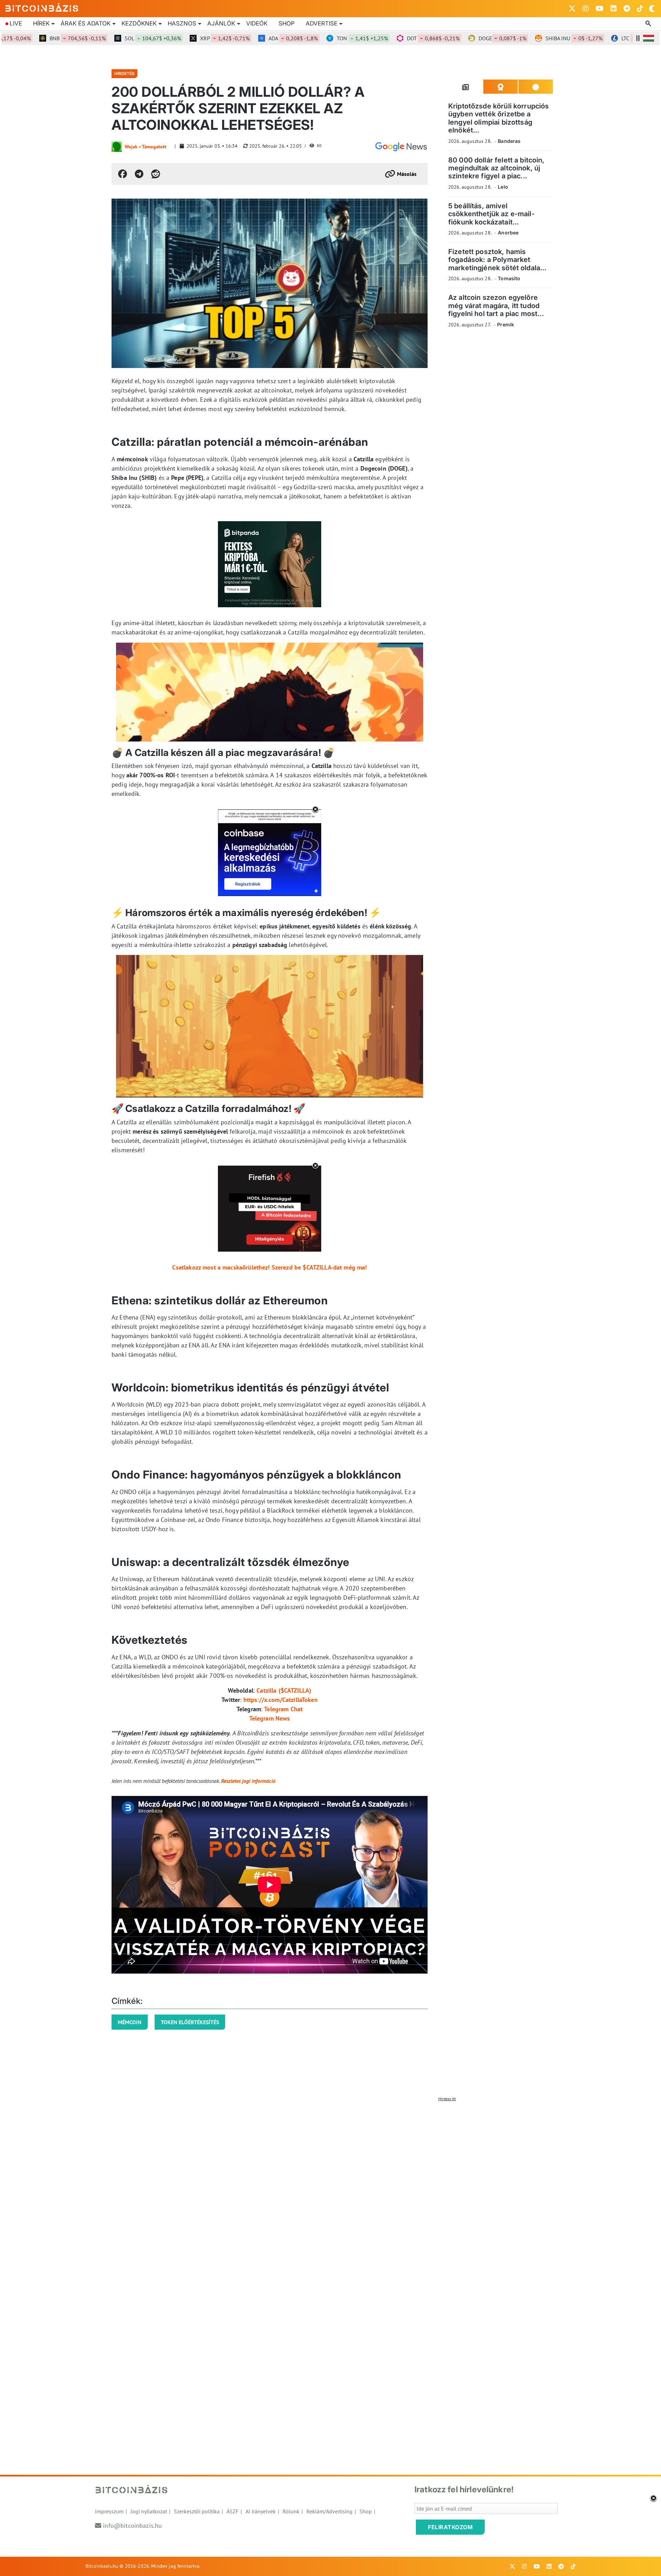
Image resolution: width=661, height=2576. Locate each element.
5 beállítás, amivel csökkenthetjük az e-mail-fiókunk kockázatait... (491, 214)
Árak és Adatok (86, 23)
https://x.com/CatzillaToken (281, 1700)
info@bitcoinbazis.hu (132, 2526)
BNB (37, 38)
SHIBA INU (533, 38)
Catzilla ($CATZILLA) (284, 1690)
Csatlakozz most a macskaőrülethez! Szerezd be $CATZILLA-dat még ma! (269, 1267)
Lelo (503, 187)
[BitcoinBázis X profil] (572, 9)
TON (322, 38)
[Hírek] (401, 147)
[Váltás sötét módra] (652, 9)
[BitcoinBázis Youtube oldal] (600, 9)
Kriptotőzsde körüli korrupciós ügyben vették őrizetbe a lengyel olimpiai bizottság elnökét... (499, 118)
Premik (506, 324)
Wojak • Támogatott (145, 147)
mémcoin (130, 2022)
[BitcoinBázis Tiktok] (640, 9)
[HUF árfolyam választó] (649, 38)
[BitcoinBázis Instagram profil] (586, 9)
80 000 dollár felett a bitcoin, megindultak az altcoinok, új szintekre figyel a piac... (496, 168)
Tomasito (509, 278)
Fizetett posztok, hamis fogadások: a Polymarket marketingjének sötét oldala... (497, 260)
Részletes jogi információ (248, 1781)
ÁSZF (233, 2511)
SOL (112, 38)
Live (16, 23)
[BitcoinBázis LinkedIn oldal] (613, 9)
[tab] (466, 87)
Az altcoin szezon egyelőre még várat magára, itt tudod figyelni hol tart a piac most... (496, 306)
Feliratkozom (450, 2527)
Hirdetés (124, 73)
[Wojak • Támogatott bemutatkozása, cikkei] (117, 147)
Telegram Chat (283, 1709)
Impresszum (109, 2511)
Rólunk (291, 2511)
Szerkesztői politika (197, 2511)
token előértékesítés (190, 2022)
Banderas (509, 141)
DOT (393, 38)
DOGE (462, 38)
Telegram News (270, 1718)
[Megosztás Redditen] (156, 174)
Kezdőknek (139, 23)
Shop (287, 23)
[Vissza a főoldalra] (42, 7)
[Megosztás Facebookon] (123, 174)
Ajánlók (221, 23)
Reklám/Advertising (329, 2511)
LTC (606, 38)
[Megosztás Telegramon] (139, 174)
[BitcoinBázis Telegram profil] (627, 9)
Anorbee (508, 233)
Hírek (41, 23)
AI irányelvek (261, 2511)
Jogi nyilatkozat (149, 2511)
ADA (253, 38)
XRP (184, 38)
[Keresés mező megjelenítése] (649, 24)
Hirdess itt (447, 2099)
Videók (257, 23)
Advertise (322, 23)
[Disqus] (330, 2191)
